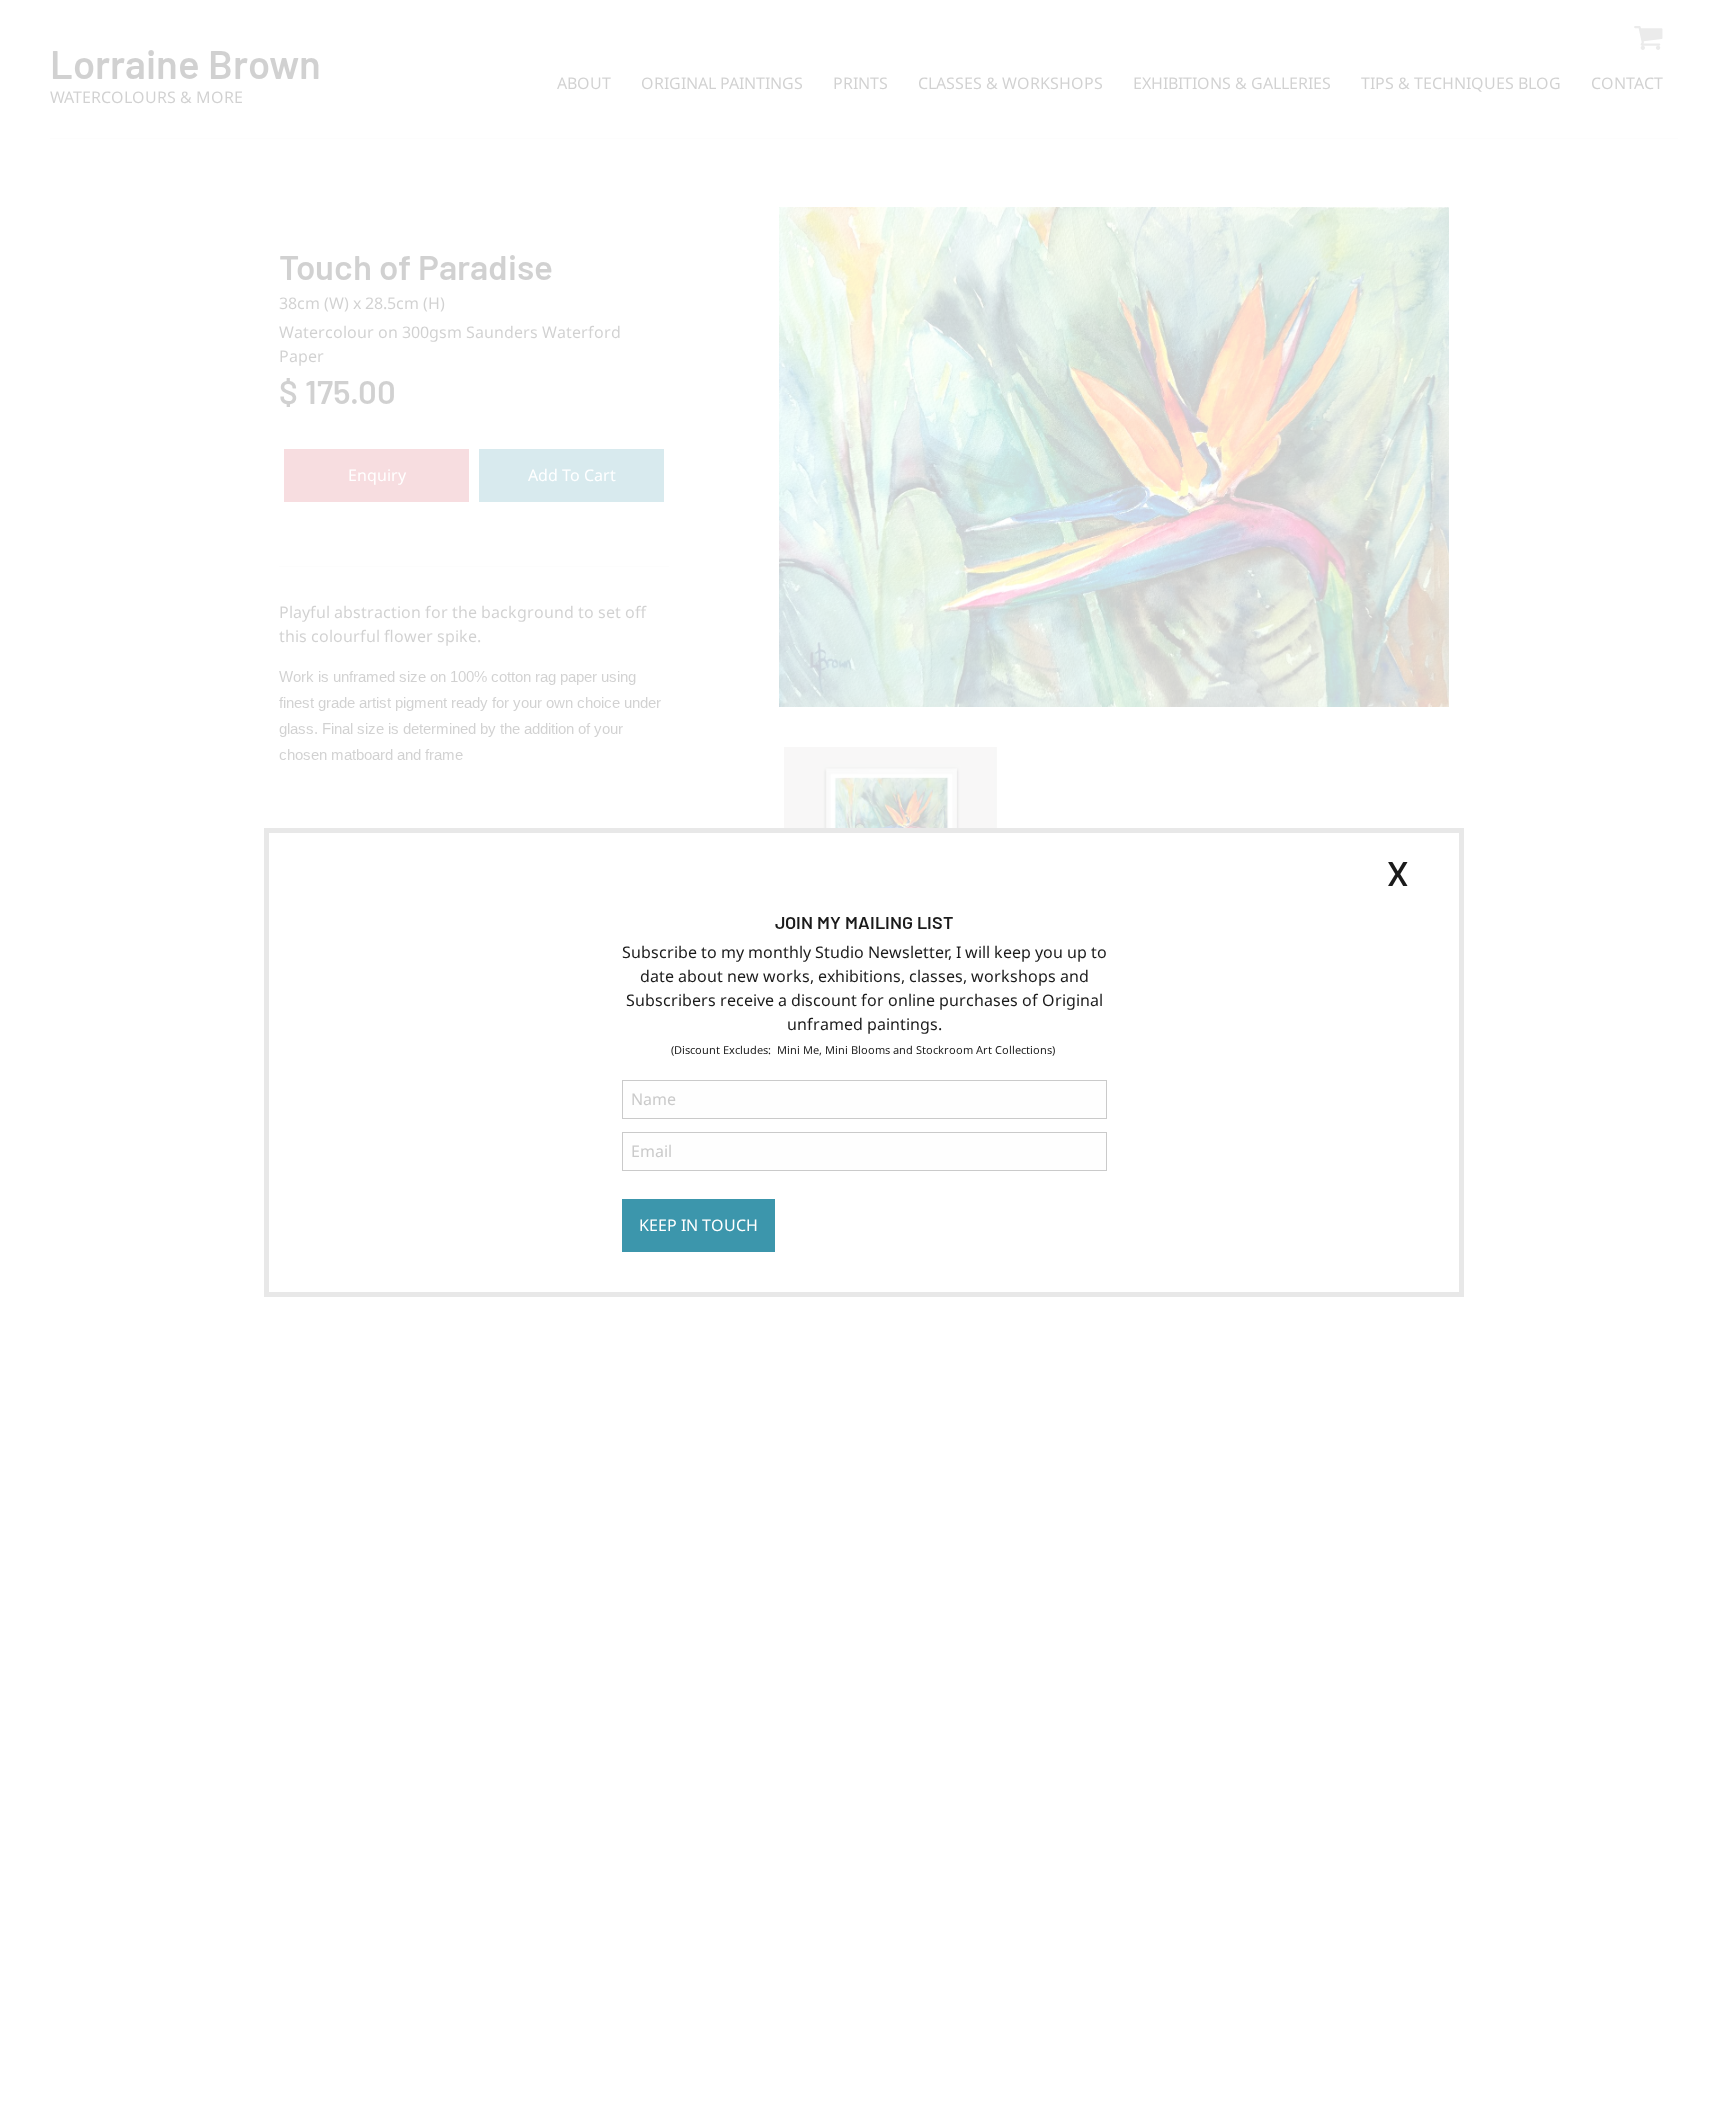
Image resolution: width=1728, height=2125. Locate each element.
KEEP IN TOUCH (698, 1225)
